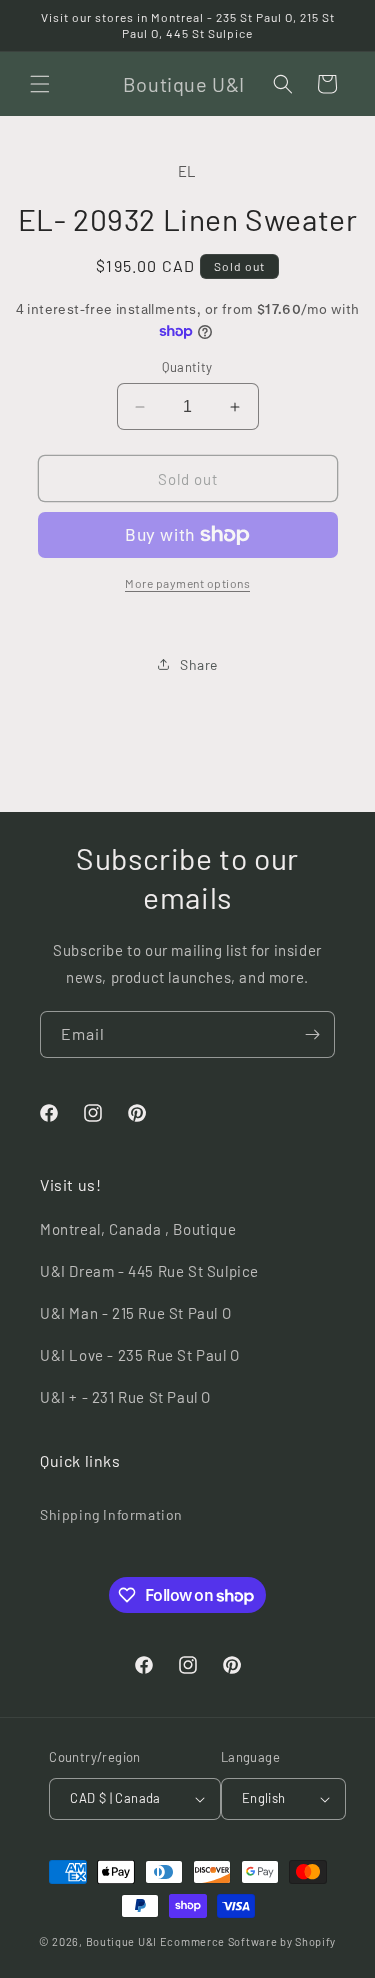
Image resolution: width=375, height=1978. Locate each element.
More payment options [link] (187, 583)
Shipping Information (111, 1514)
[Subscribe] (312, 1034)
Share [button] (199, 664)
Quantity (187, 367)
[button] (40, 84)
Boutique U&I (121, 1941)
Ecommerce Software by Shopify (248, 1941)
